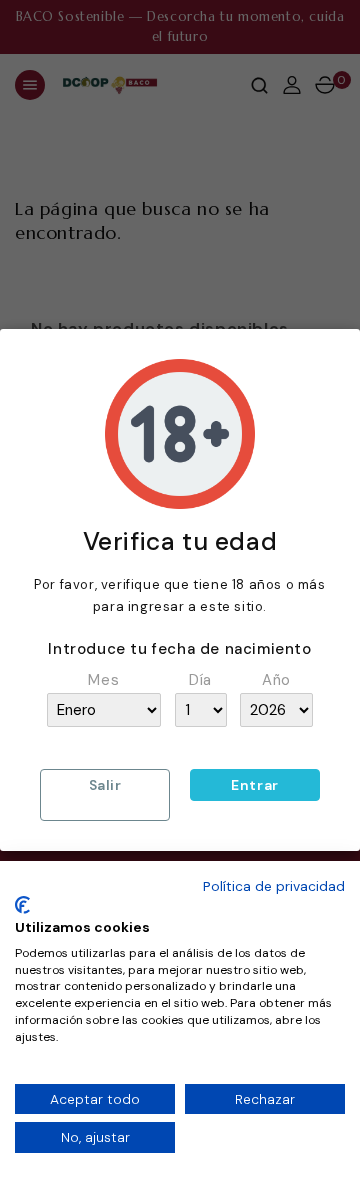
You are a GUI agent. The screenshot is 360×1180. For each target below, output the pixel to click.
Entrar (255, 785)
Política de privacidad (274, 886)
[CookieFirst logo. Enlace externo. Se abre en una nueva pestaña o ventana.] (22, 905)
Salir (105, 785)
